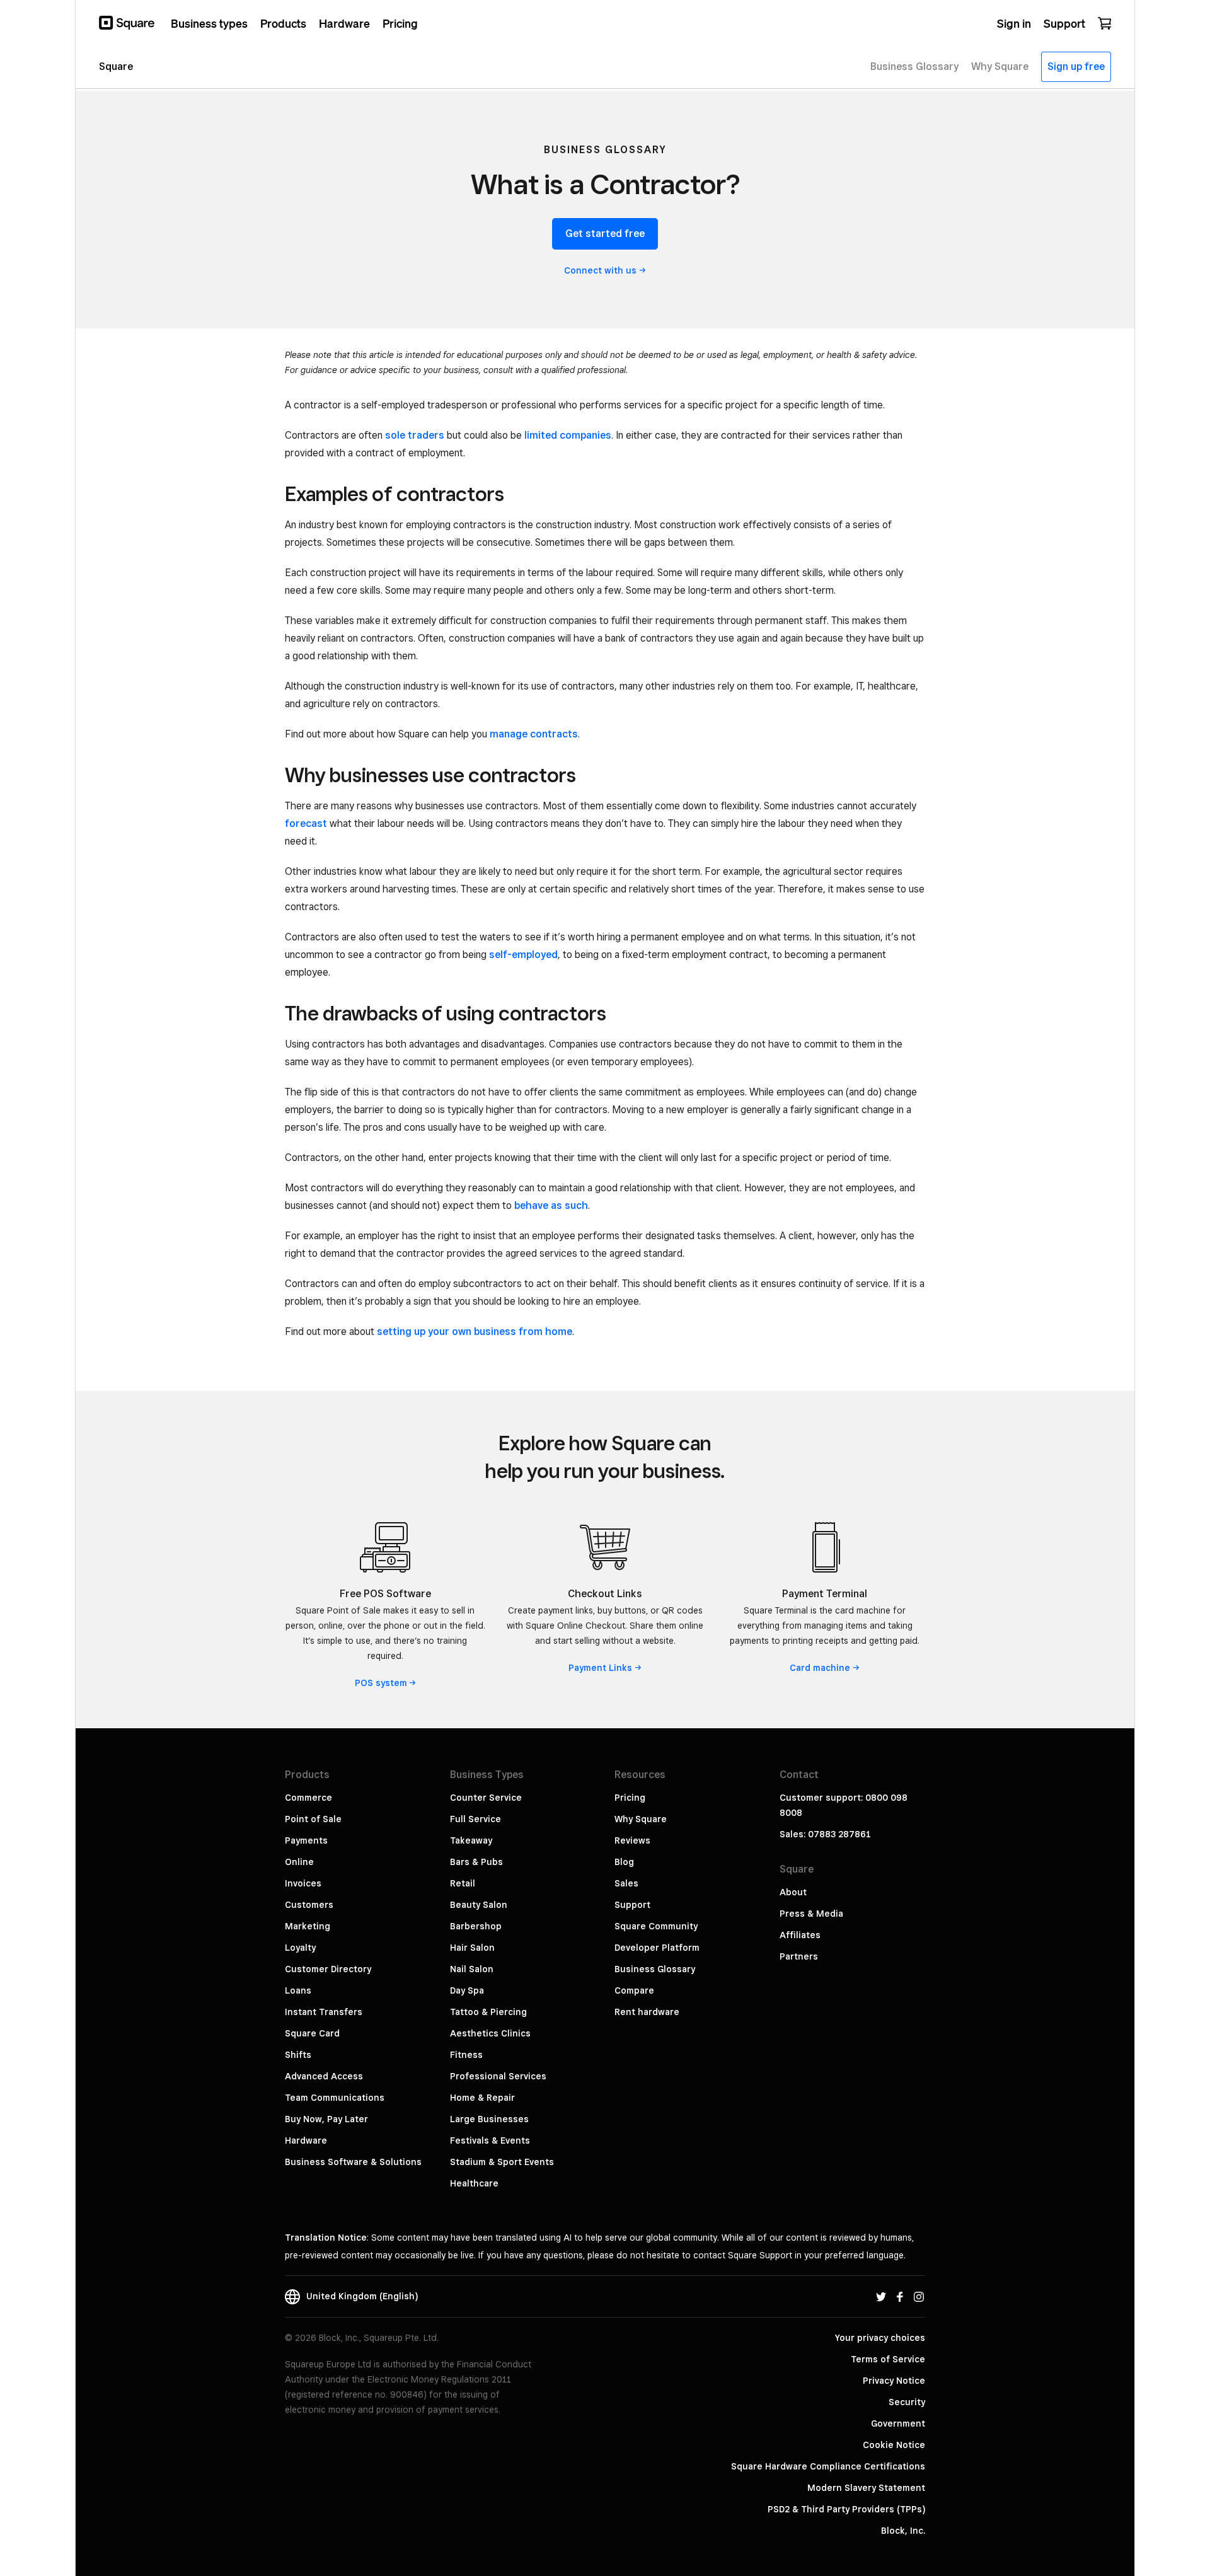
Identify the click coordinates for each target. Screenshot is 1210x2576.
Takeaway (471, 1840)
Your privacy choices (880, 2338)
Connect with (600, 270)
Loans (298, 1990)
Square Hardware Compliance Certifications (828, 2466)
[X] (881, 2296)
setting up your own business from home (475, 1331)
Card (820, 1668)
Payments (306, 1840)
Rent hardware (647, 2012)
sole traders (415, 435)
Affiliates (800, 1935)
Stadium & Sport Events (502, 2162)
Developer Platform (657, 1948)
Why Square (641, 1819)
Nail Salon (472, 1969)
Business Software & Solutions (353, 2162)
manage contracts (534, 734)
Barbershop (476, 1926)
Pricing (630, 1798)
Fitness (466, 2055)
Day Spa (467, 1990)
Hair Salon (472, 1948)
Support (632, 1905)
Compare (634, 1990)
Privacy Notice (894, 2381)
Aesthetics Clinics (490, 2033)
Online (299, 1862)
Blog (624, 1862)
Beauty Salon (479, 1905)
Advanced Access (324, 2076)
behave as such (551, 1205)
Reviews (632, 1840)
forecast (306, 823)
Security (907, 2402)
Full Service (475, 1819)
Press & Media (811, 1914)
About (793, 1892)
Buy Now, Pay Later (326, 2119)
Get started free (605, 234)
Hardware (306, 2140)
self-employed (523, 955)
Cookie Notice (894, 2445)
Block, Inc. (903, 2531)
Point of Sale (313, 1819)
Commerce (308, 1798)
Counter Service (486, 1798)
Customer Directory (328, 1969)
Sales (626, 1883)
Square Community (656, 1926)
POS (381, 1683)
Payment (600, 1668)
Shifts (298, 2055)
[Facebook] (900, 2296)
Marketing (308, 1926)
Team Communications (335, 2098)
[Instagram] (919, 2296)
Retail (463, 1883)
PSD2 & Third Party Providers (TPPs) (846, 2509)
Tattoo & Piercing (488, 2012)
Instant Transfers (324, 2012)
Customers (309, 1905)
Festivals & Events (490, 2140)
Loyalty (300, 1948)
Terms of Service (888, 2359)
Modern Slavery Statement (866, 2488)
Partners (799, 1956)
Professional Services (498, 2076)
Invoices (303, 1883)
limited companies (568, 435)
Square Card (312, 2033)
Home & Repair (482, 2098)
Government (898, 2423)
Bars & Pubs (476, 1862)
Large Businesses (489, 2119)
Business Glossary (655, 1969)
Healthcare (474, 2183)
